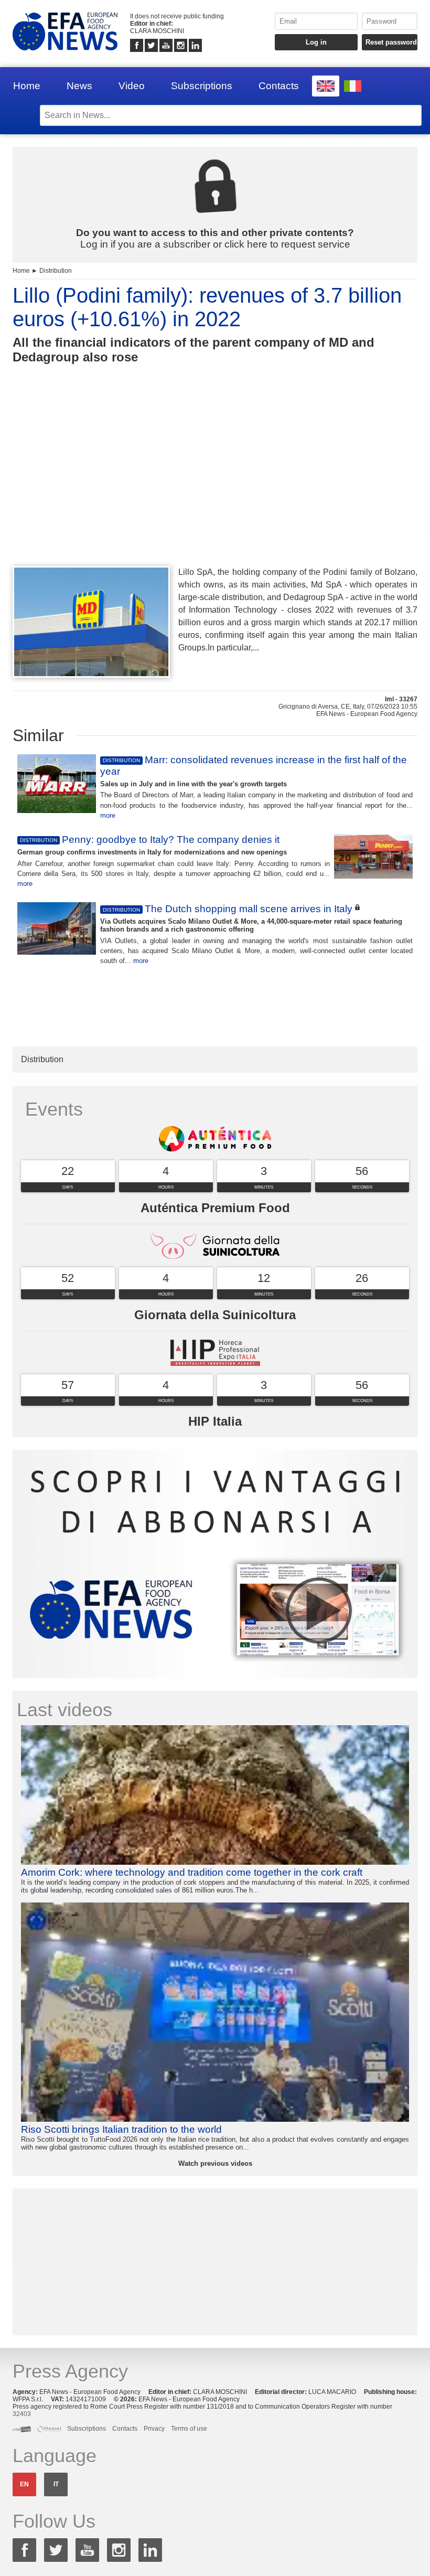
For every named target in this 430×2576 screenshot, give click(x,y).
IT (56, 2484)
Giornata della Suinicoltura (215, 1315)
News (79, 86)
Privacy (154, 2429)
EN (24, 2484)
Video (132, 86)
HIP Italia (215, 1421)
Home (27, 86)
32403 (22, 2414)
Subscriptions (202, 86)
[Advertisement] (215, 484)
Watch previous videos (215, 2163)
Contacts (279, 86)
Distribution (56, 271)
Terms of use (189, 2429)
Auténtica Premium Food (215, 1208)
